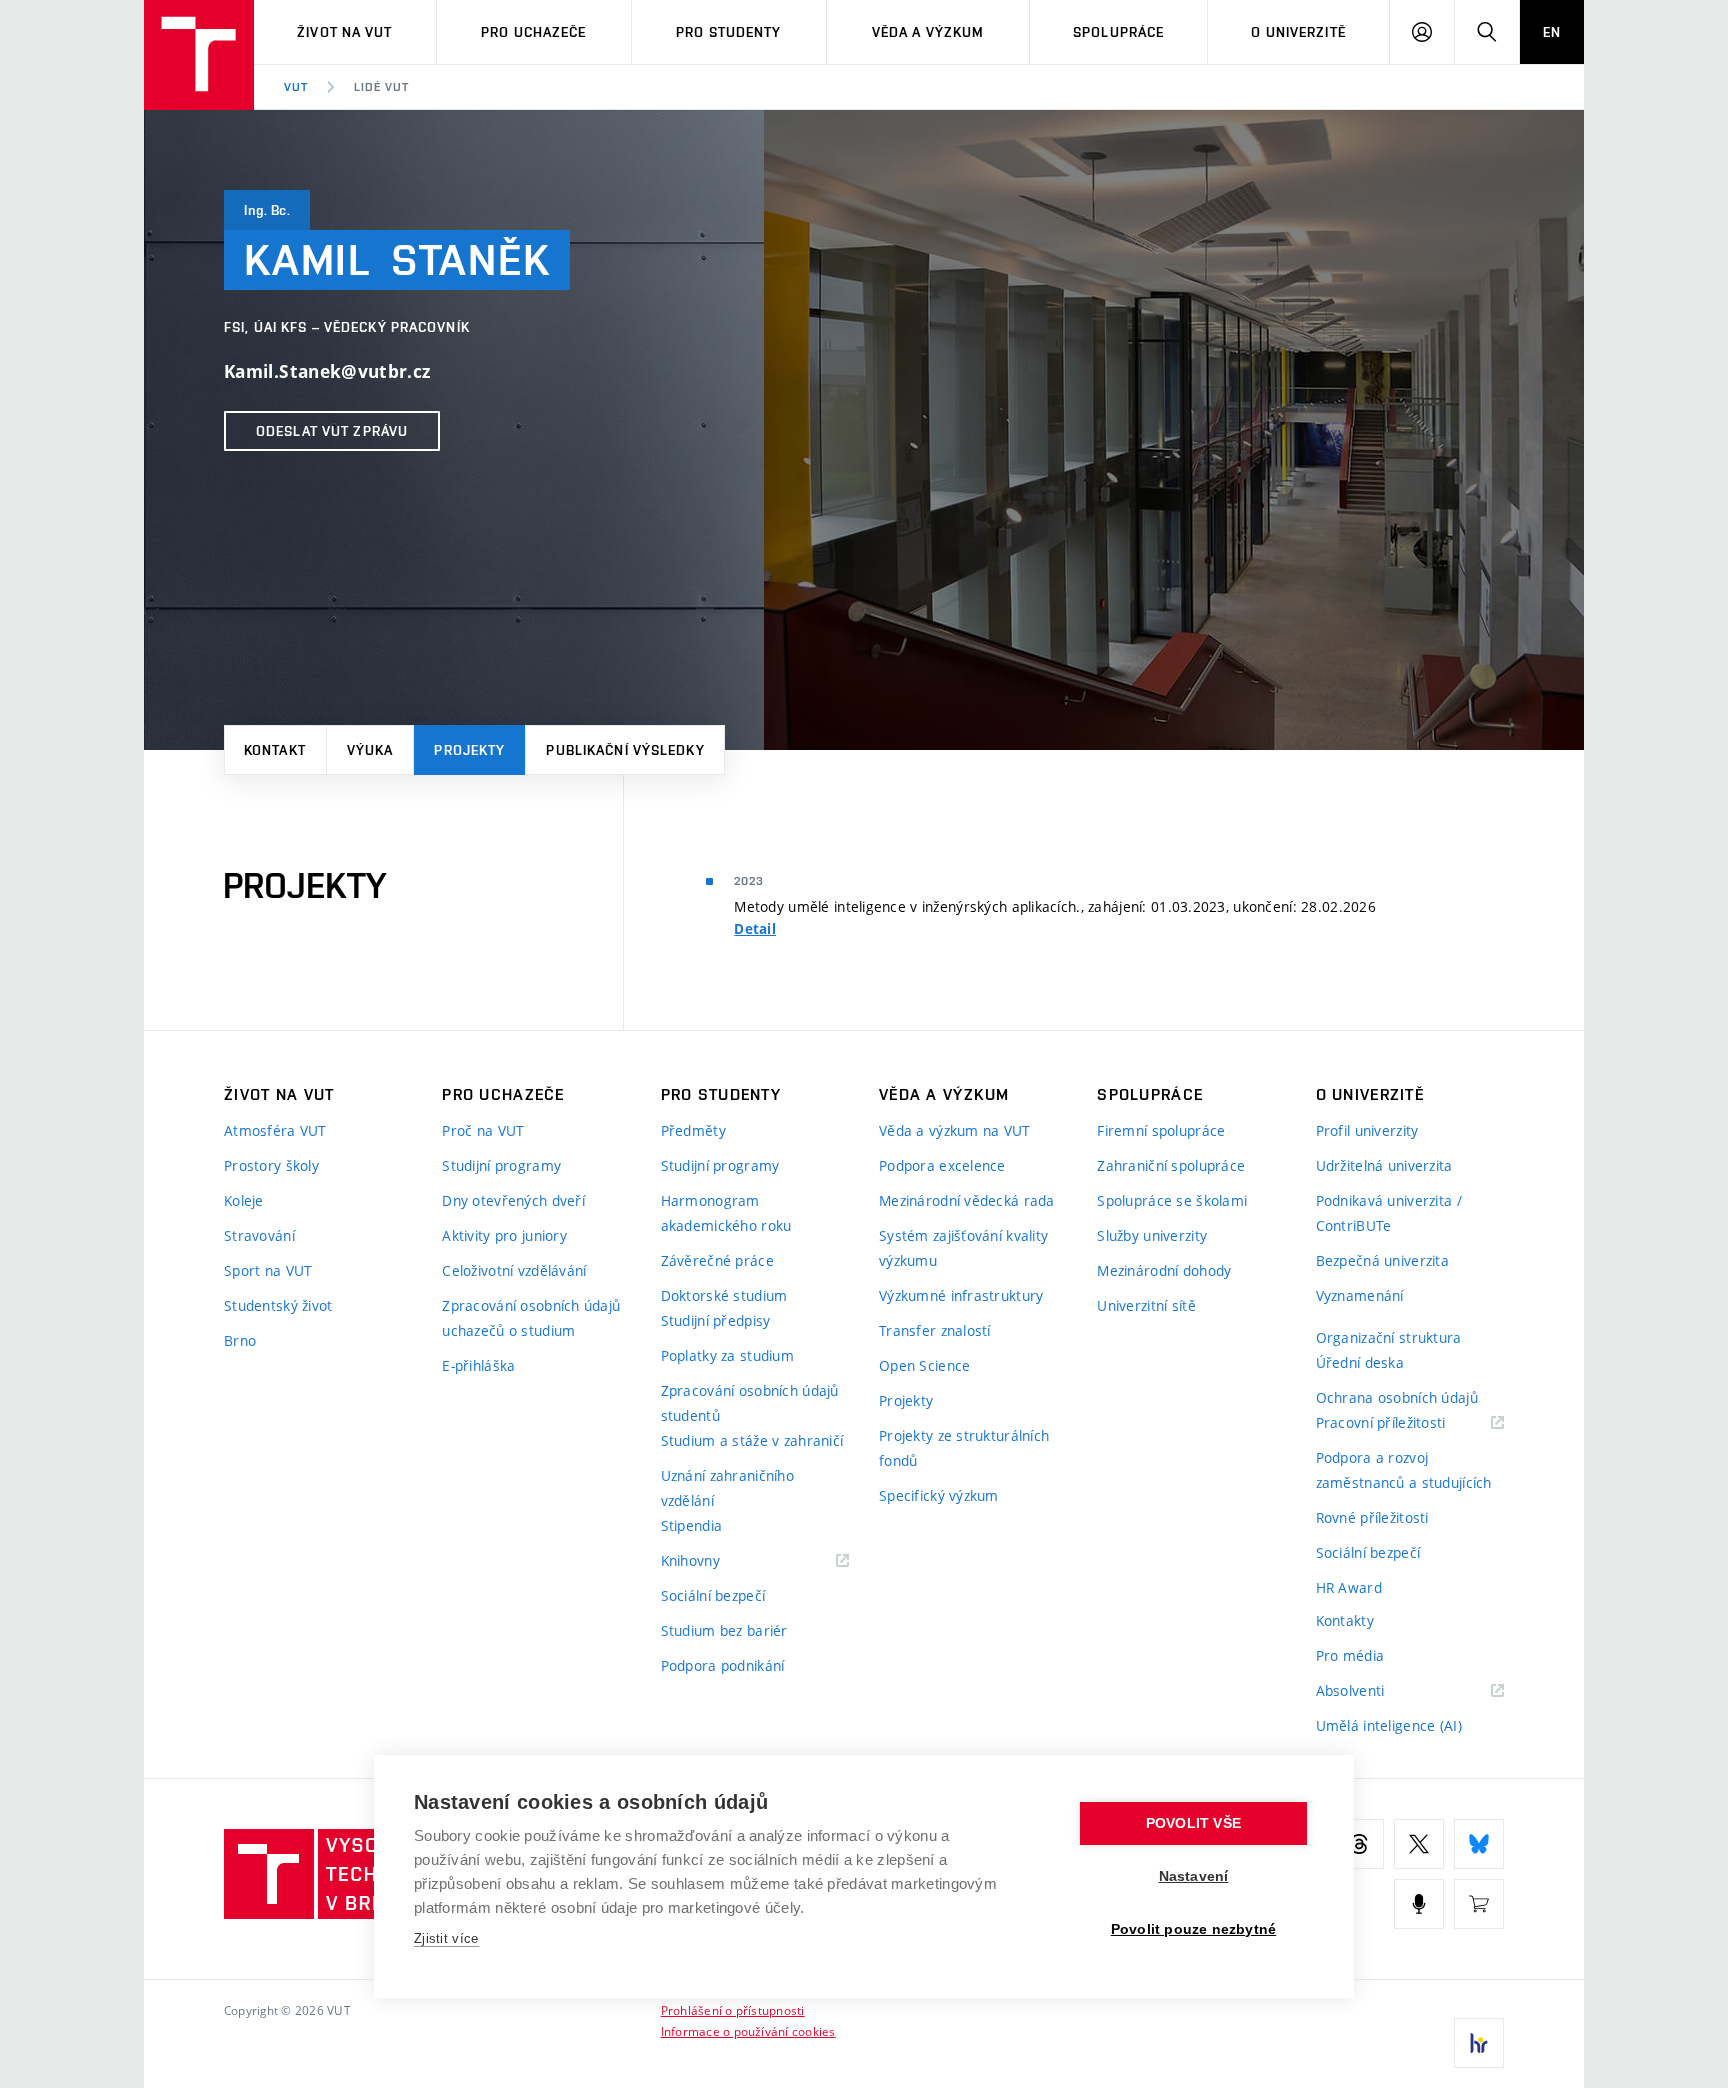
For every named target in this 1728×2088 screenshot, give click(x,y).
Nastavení (1194, 1876)
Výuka (370, 750)
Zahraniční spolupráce (1171, 1165)
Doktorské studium (724, 1295)
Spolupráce (1118, 32)
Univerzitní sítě (1146, 1305)
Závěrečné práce (717, 1260)
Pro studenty (728, 32)
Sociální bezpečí (713, 1595)
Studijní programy (501, 1165)
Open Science (924, 1365)
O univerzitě (1298, 32)
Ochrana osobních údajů (1397, 1397)
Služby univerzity (1152, 1235)
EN (1552, 32)
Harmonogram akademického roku (726, 1213)
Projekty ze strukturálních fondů (964, 1448)
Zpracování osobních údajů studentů (750, 1403)
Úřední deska (1360, 1362)
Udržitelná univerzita (1384, 1165)
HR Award (1349, 1587)
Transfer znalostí (935, 1330)
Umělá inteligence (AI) (1389, 1725)
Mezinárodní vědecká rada (967, 1200)
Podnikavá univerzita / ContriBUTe (1389, 1213)
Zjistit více (446, 1938)
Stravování (259, 1235)
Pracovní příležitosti (1406, 1423)
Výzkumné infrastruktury (961, 1295)
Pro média (1350, 1655)
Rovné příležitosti (1372, 1517)
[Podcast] (1419, 1904)
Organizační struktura (1389, 1337)
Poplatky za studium (727, 1355)
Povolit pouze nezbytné (1193, 1929)
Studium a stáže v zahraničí (752, 1440)
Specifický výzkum (939, 1495)
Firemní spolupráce (1161, 1130)
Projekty (469, 750)
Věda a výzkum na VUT (955, 1130)
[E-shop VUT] (1479, 1904)
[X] (1419, 1844)
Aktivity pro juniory (504, 1235)
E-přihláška (478, 1365)
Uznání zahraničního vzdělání (727, 1488)
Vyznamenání (1360, 1295)
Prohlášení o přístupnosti (733, 2010)
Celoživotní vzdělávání (514, 1270)
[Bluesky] (1479, 1844)
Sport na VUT (268, 1270)
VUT (296, 87)
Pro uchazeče (533, 32)
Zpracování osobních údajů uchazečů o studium (531, 1318)
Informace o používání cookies (748, 2031)
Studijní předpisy (716, 1320)
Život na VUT (344, 32)
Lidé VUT (381, 87)
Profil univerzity (1367, 1130)
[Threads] (1359, 1844)
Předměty (693, 1130)
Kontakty (1345, 1620)
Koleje (244, 1200)
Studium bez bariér (724, 1630)
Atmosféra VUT (275, 1130)
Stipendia (692, 1525)
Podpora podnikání (723, 1665)
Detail (755, 929)
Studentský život (278, 1305)
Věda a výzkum (928, 32)
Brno (240, 1340)
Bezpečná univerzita (1382, 1260)
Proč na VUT (483, 1130)
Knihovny (716, 1561)
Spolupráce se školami (1172, 1200)
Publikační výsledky (625, 750)
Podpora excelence (942, 1165)
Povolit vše (1193, 1823)
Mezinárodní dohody (1164, 1270)
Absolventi (1375, 1691)
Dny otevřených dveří (513, 1200)
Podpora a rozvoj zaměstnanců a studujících (1404, 1470)
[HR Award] (1479, 2043)
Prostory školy (271, 1165)
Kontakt (275, 750)
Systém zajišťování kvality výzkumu (963, 1248)
